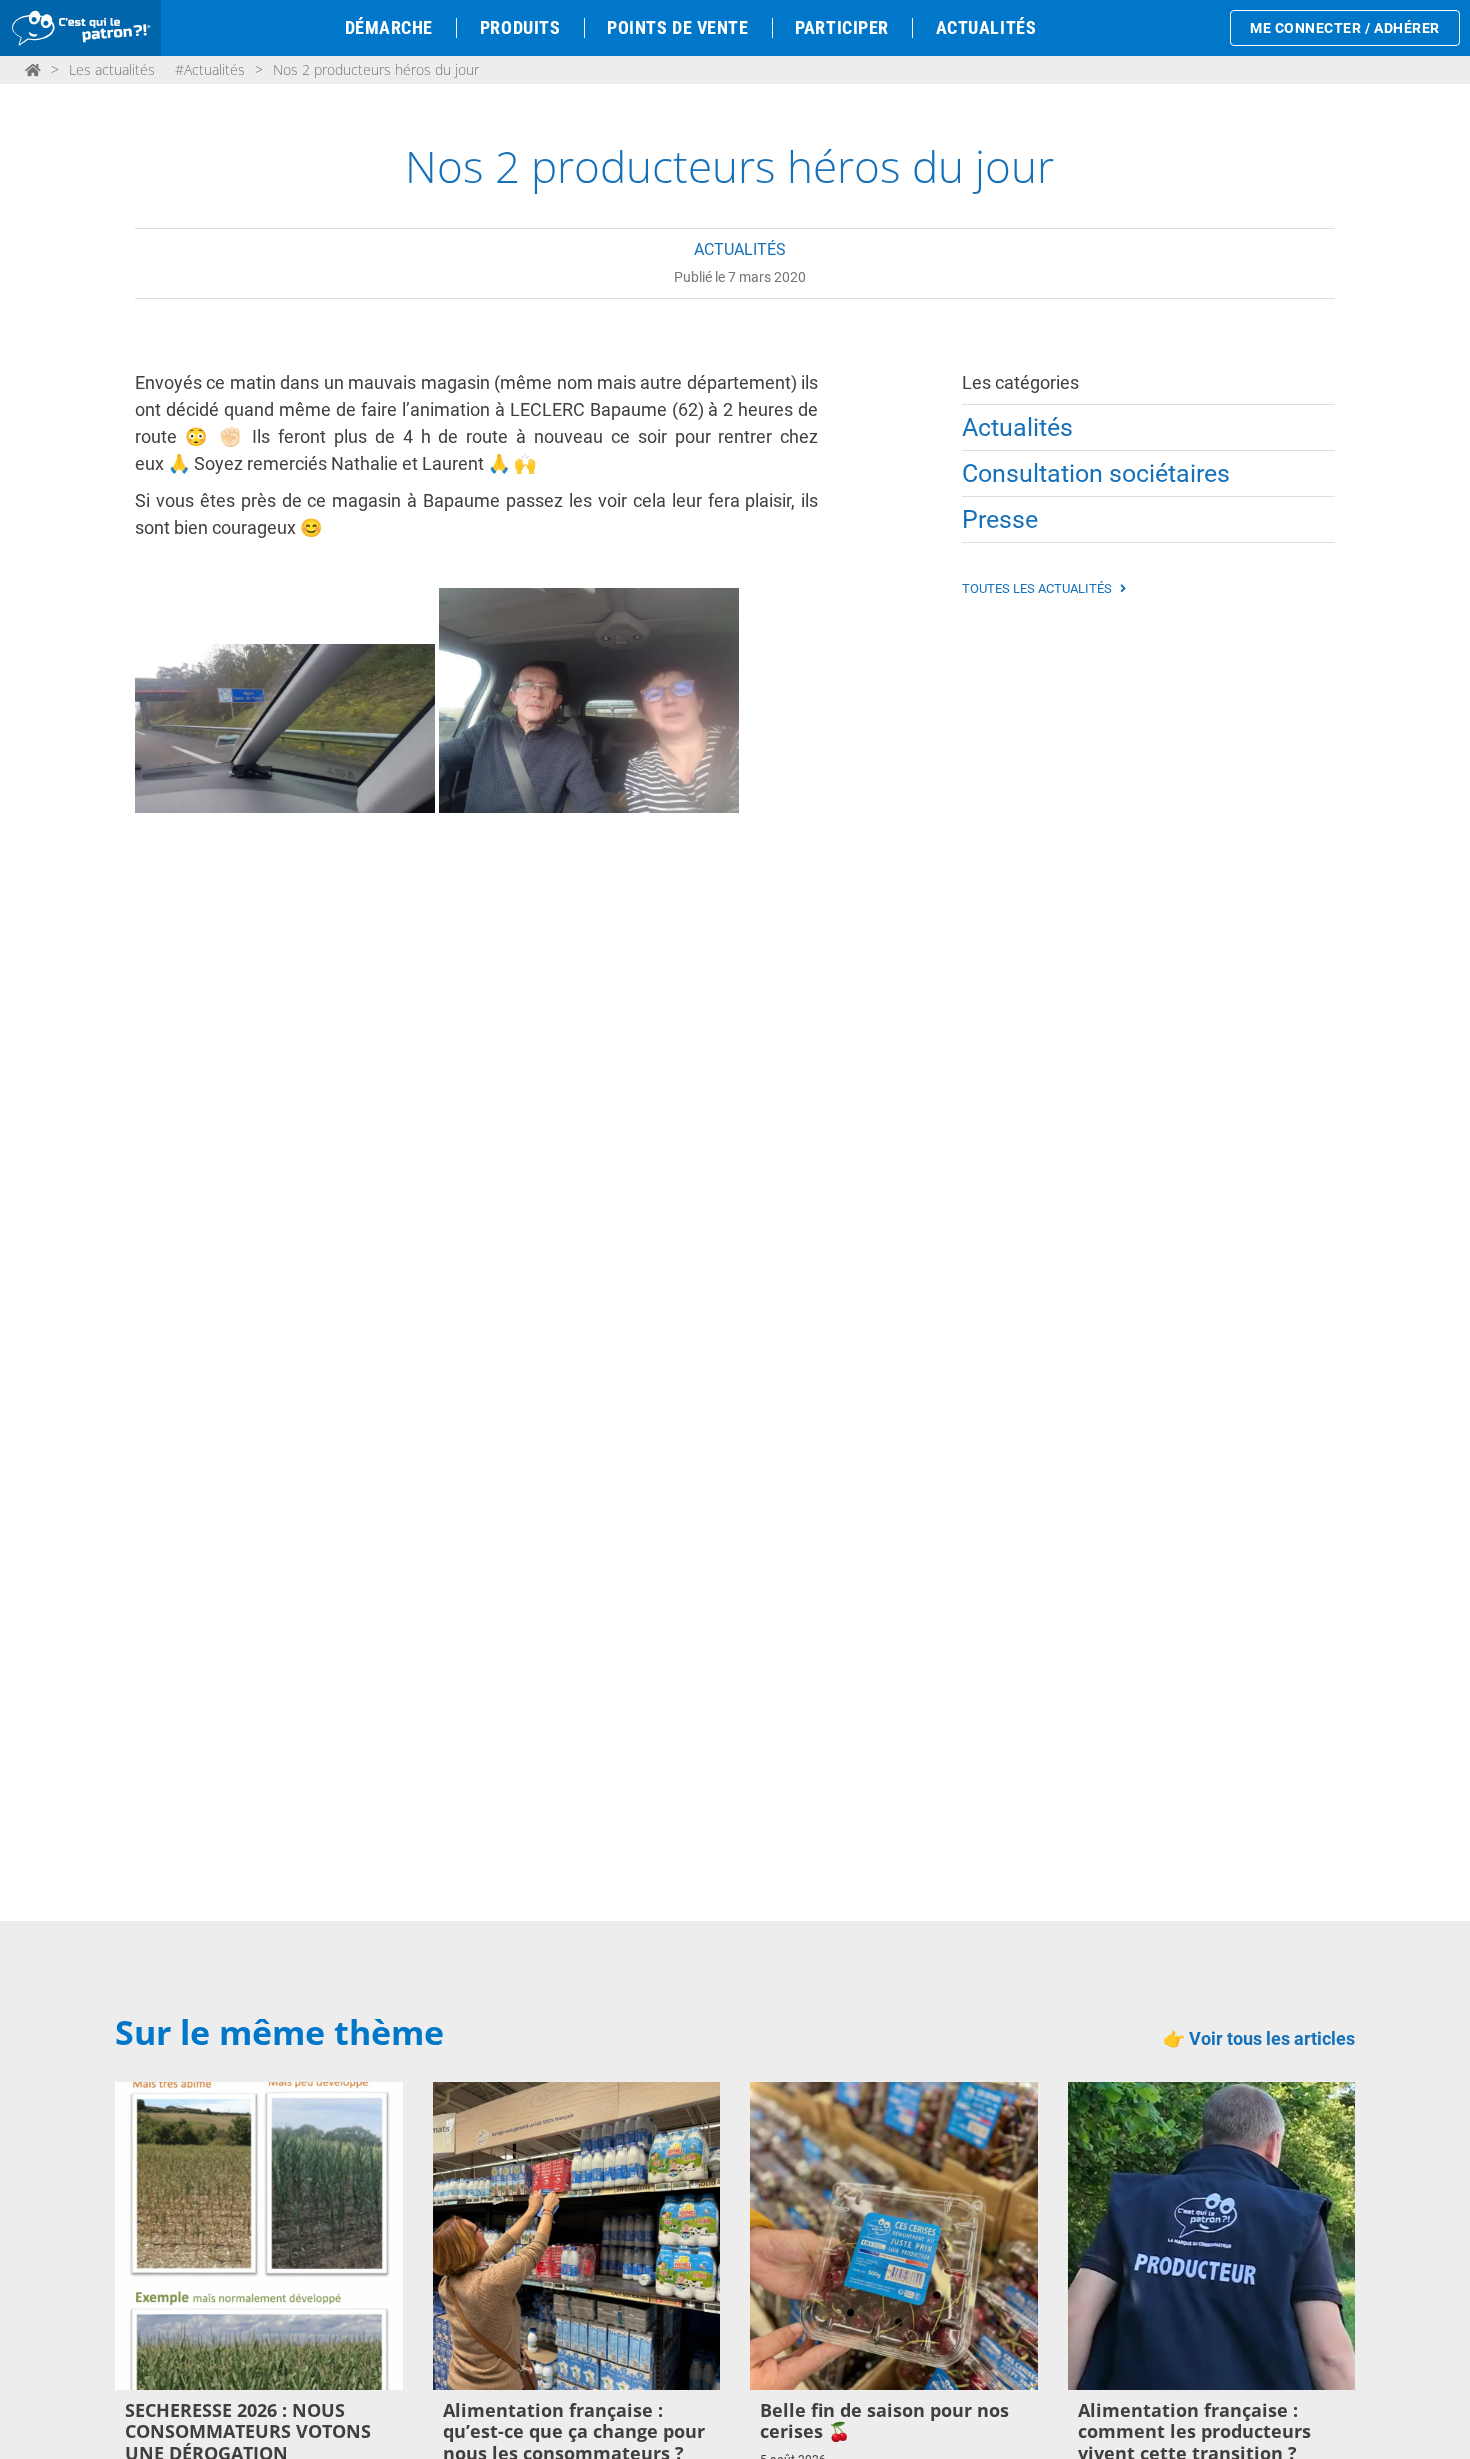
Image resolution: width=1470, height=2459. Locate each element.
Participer (841, 27)
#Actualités (210, 69)
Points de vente (677, 27)
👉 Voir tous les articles (1259, 2038)
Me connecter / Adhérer (1345, 28)
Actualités (986, 27)
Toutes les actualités (1038, 588)
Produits (520, 27)
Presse (1000, 519)
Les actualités (112, 69)
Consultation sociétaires (1096, 473)
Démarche (389, 27)
